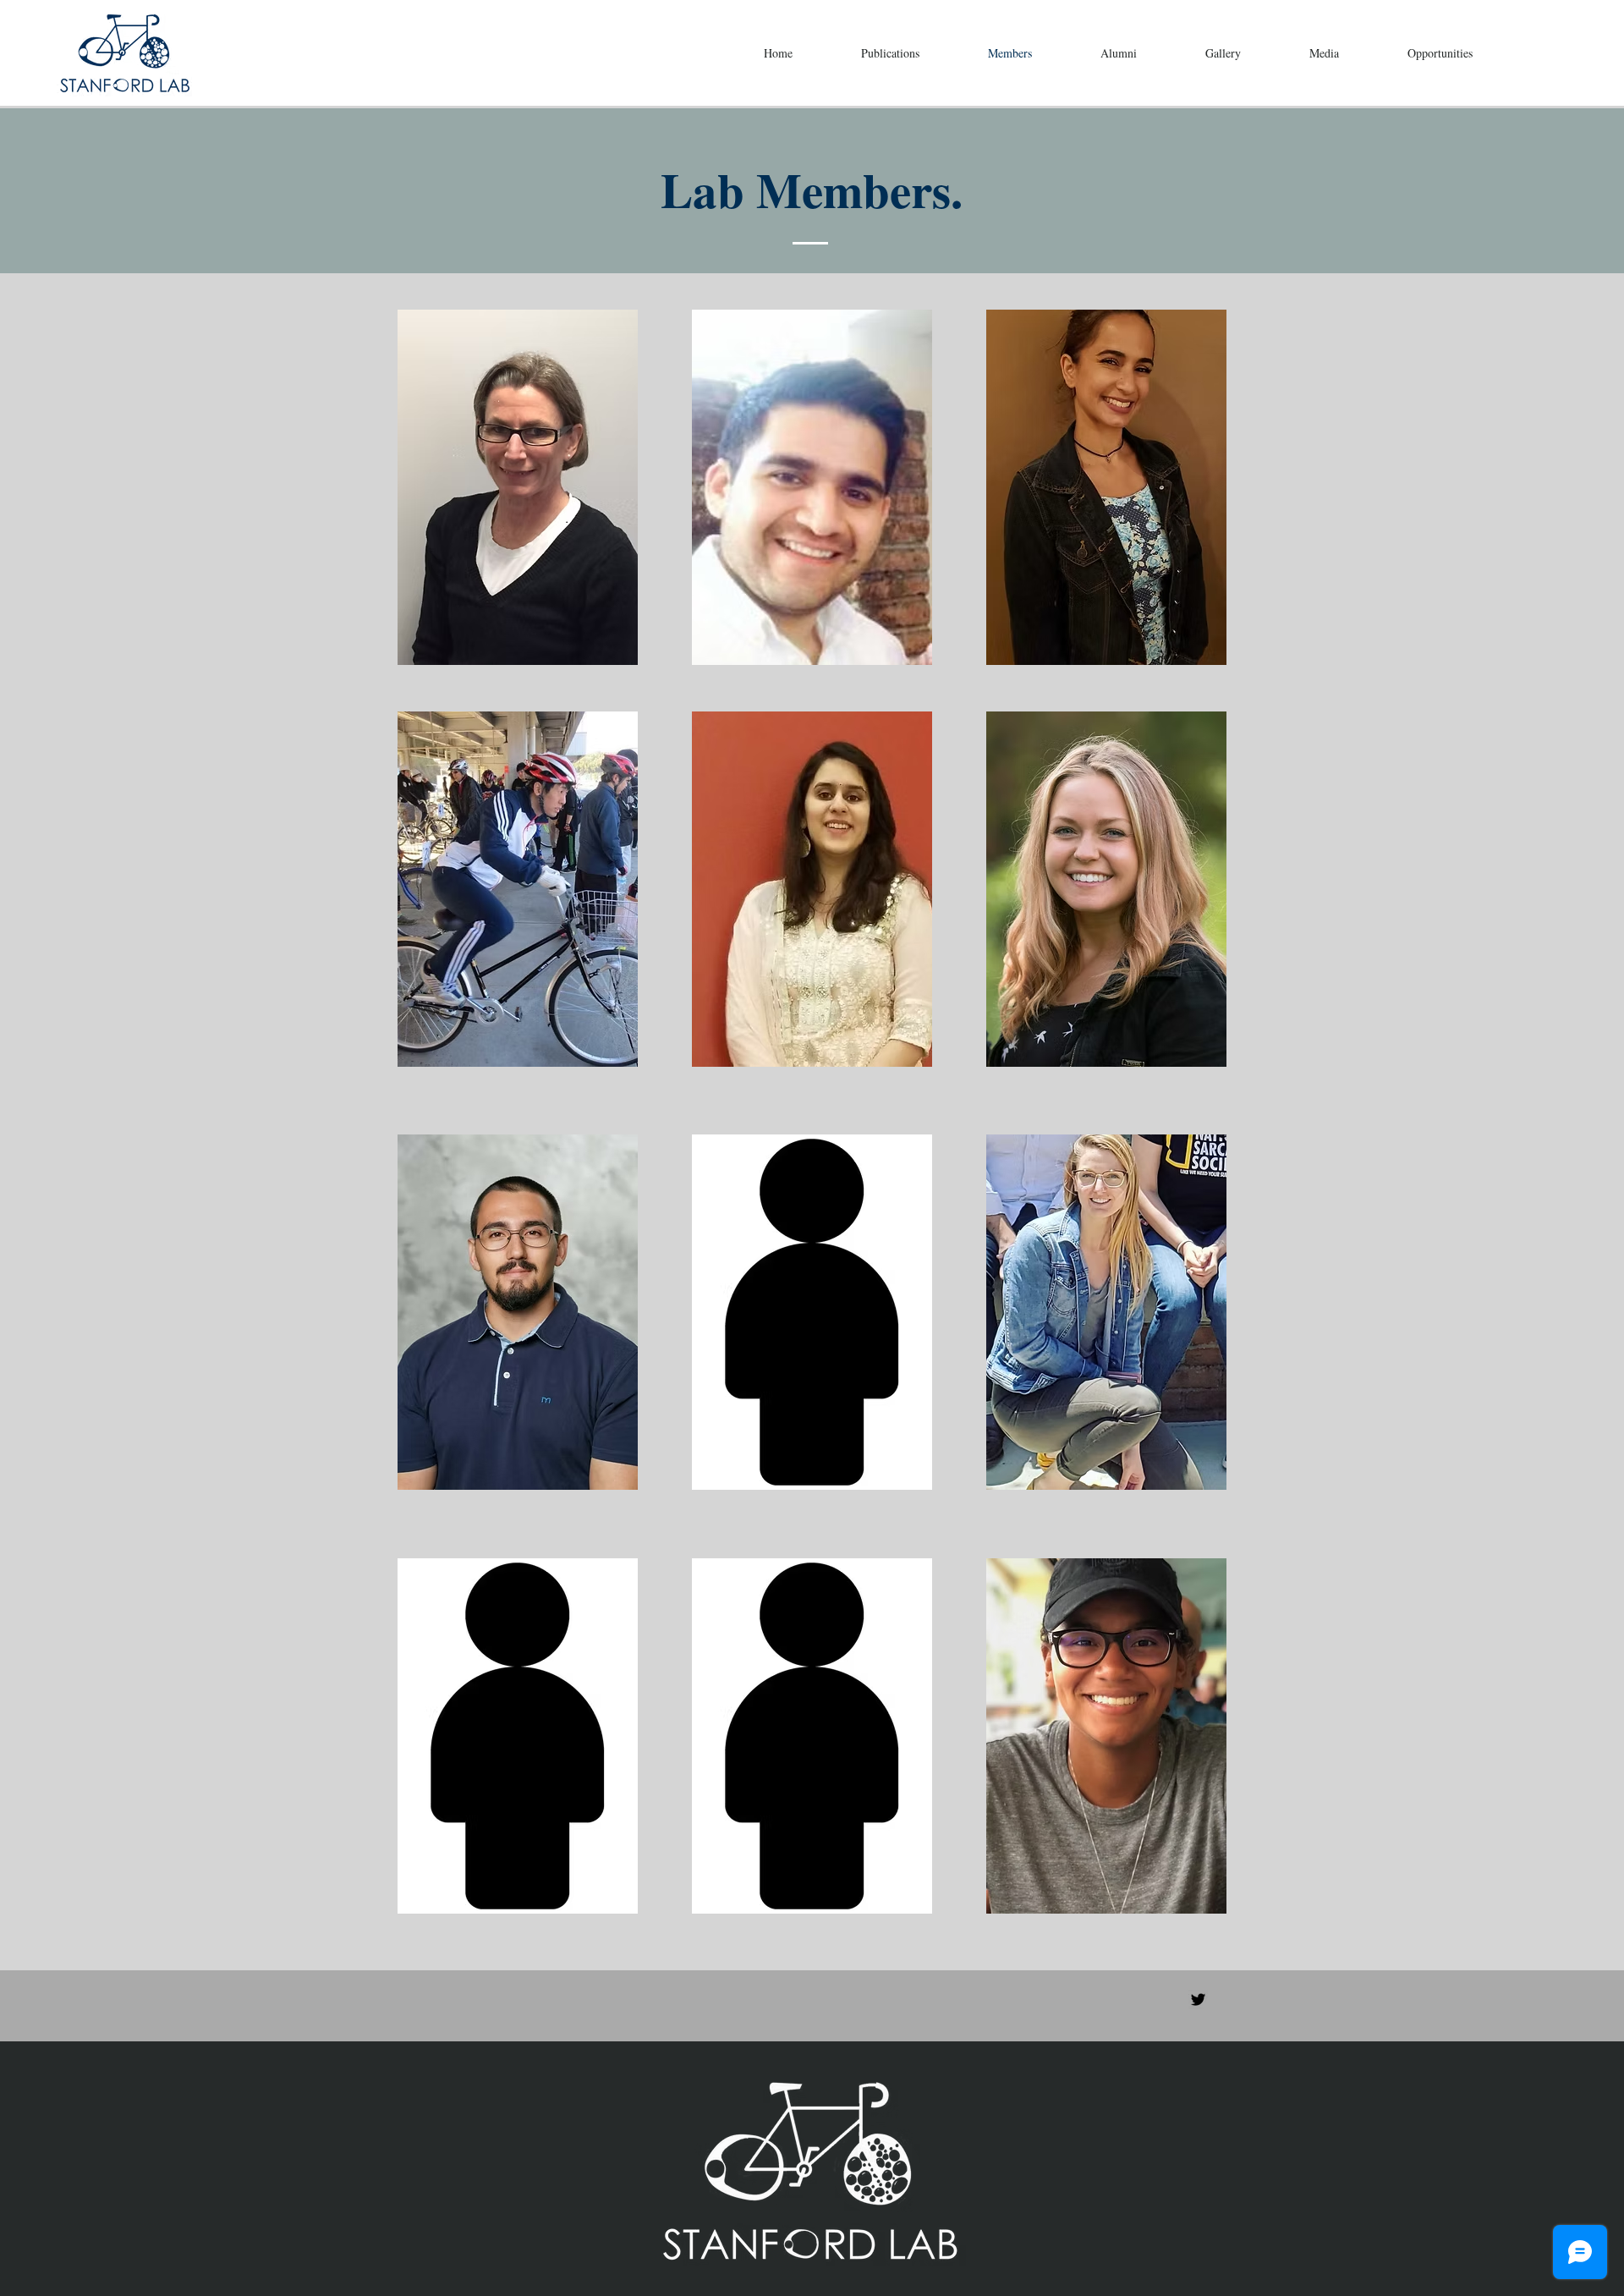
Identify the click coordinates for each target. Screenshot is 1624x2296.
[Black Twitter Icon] (1198, 1999)
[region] (518, 487)
